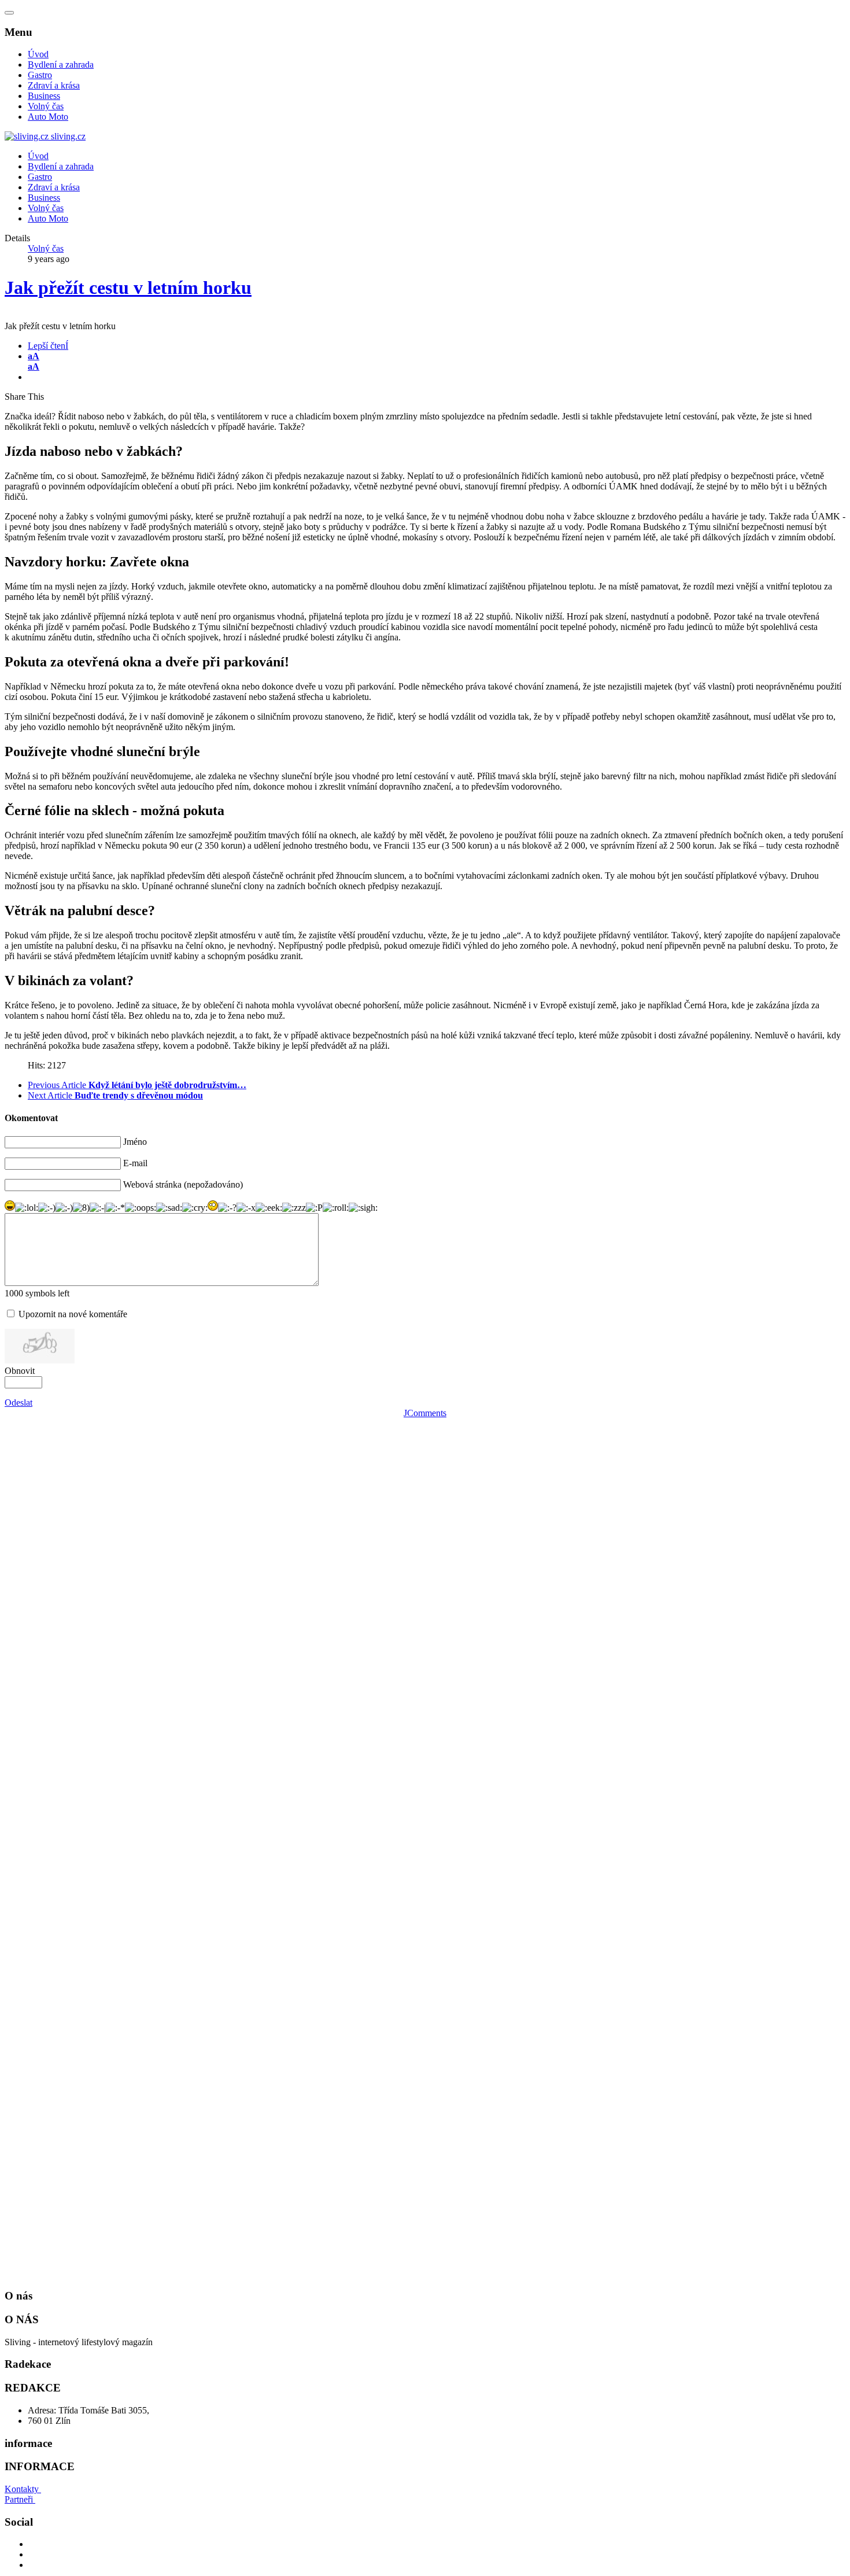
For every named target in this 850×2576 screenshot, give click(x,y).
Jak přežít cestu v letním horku (128, 288)
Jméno (135, 1142)
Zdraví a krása (54, 85)
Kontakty (23, 2489)
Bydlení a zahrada (61, 65)
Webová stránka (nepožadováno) (183, 1184)
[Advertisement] (91, 1592)
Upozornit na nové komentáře (73, 1314)
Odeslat (19, 1403)
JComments (425, 1413)
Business (44, 96)
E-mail (135, 1163)
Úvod (38, 54)
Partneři (20, 2499)
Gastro (40, 75)
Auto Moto (48, 117)
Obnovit (20, 1371)
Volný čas (46, 106)
